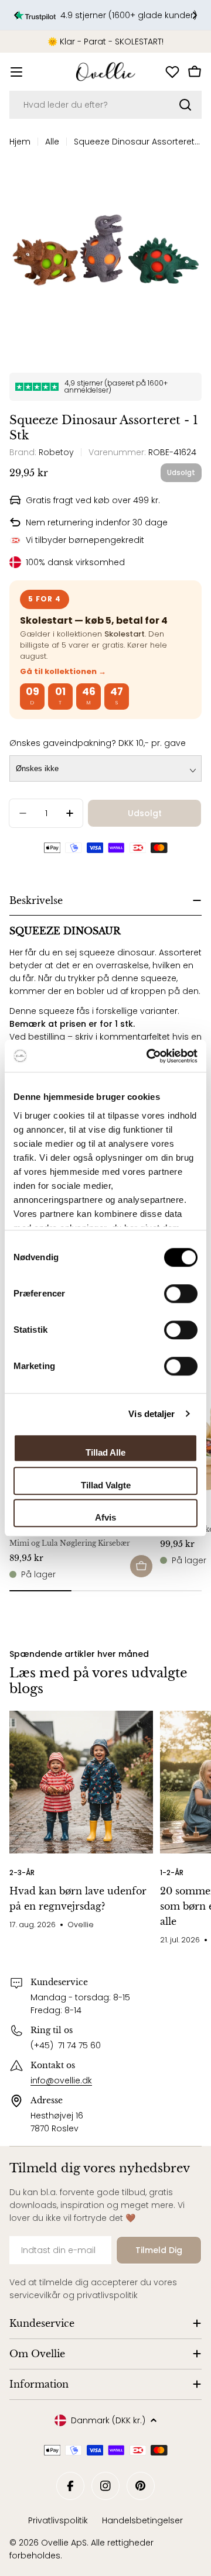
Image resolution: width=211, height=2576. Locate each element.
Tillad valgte (106, 1485)
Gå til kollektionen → (63, 671)
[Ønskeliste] (172, 72)
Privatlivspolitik (58, 2520)
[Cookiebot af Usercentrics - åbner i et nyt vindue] (149, 1056)
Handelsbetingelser (142, 2520)
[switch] (181, 1294)
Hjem (20, 142)
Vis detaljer (152, 1414)
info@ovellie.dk (61, 2080)
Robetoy (56, 452)
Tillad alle (105, 1452)
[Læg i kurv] (141, 1566)
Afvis (105, 1517)
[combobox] (105, 105)
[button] (16, 15)
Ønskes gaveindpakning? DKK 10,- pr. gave (98, 743)
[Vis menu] (16, 72)
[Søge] (185, 105)
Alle (52, 142)
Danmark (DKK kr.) (108, 2420)
